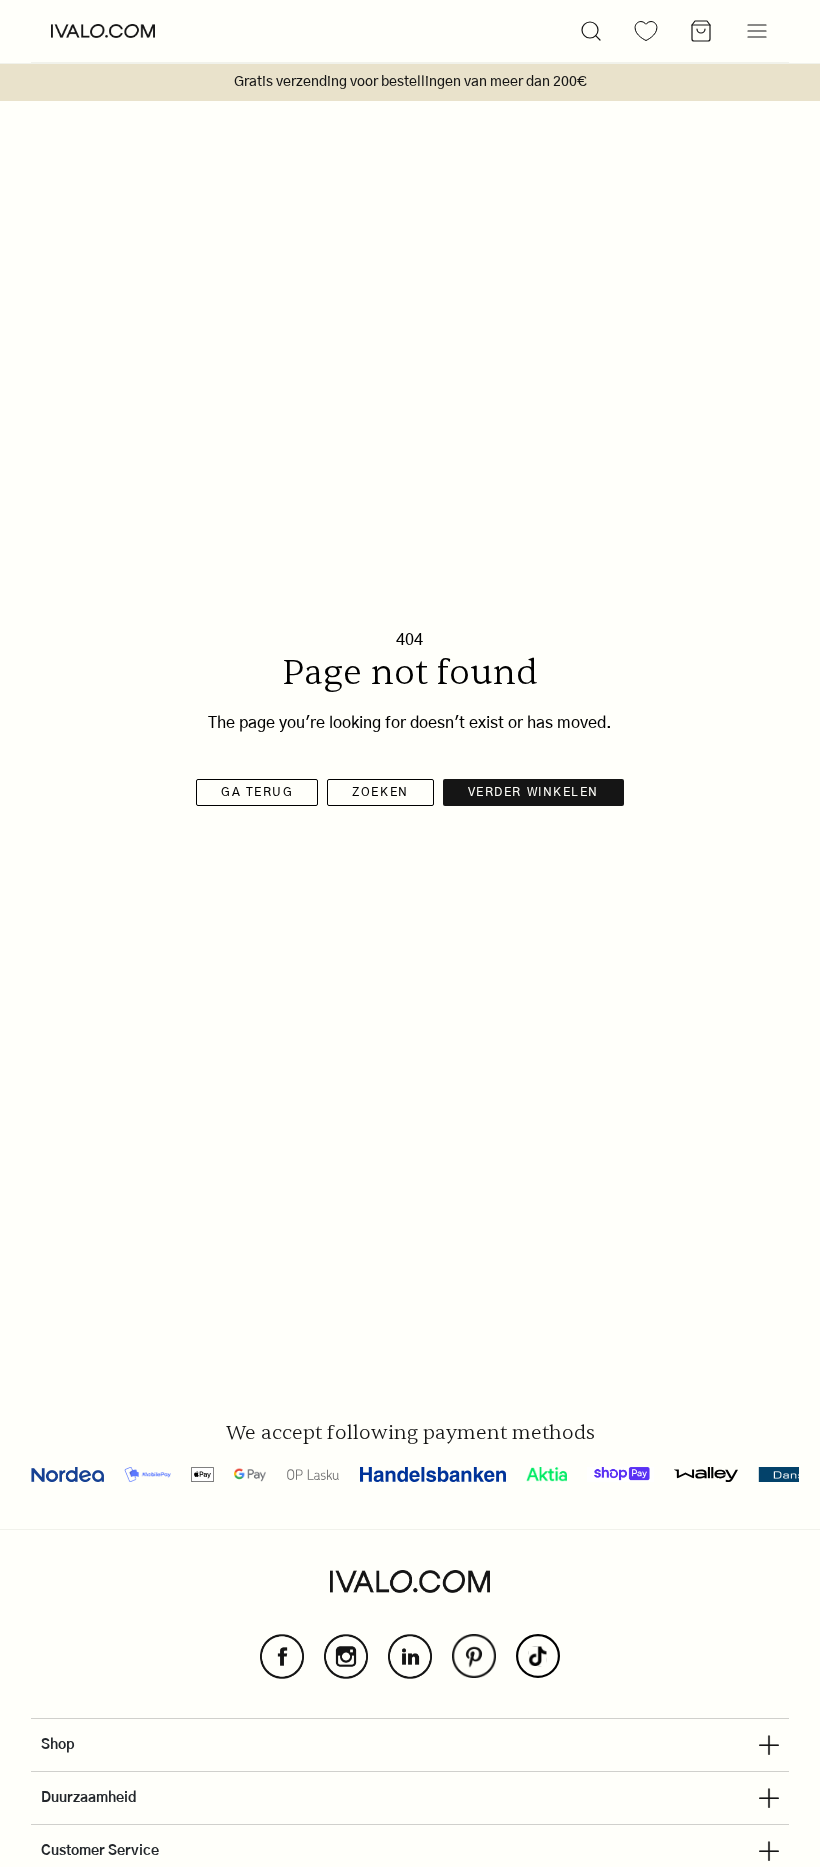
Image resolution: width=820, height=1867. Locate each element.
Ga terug (257, 792)
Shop (58, 1745)
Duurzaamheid (89, 1798)
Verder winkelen (533, 792)
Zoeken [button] (380, 792)
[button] (591, 31)
